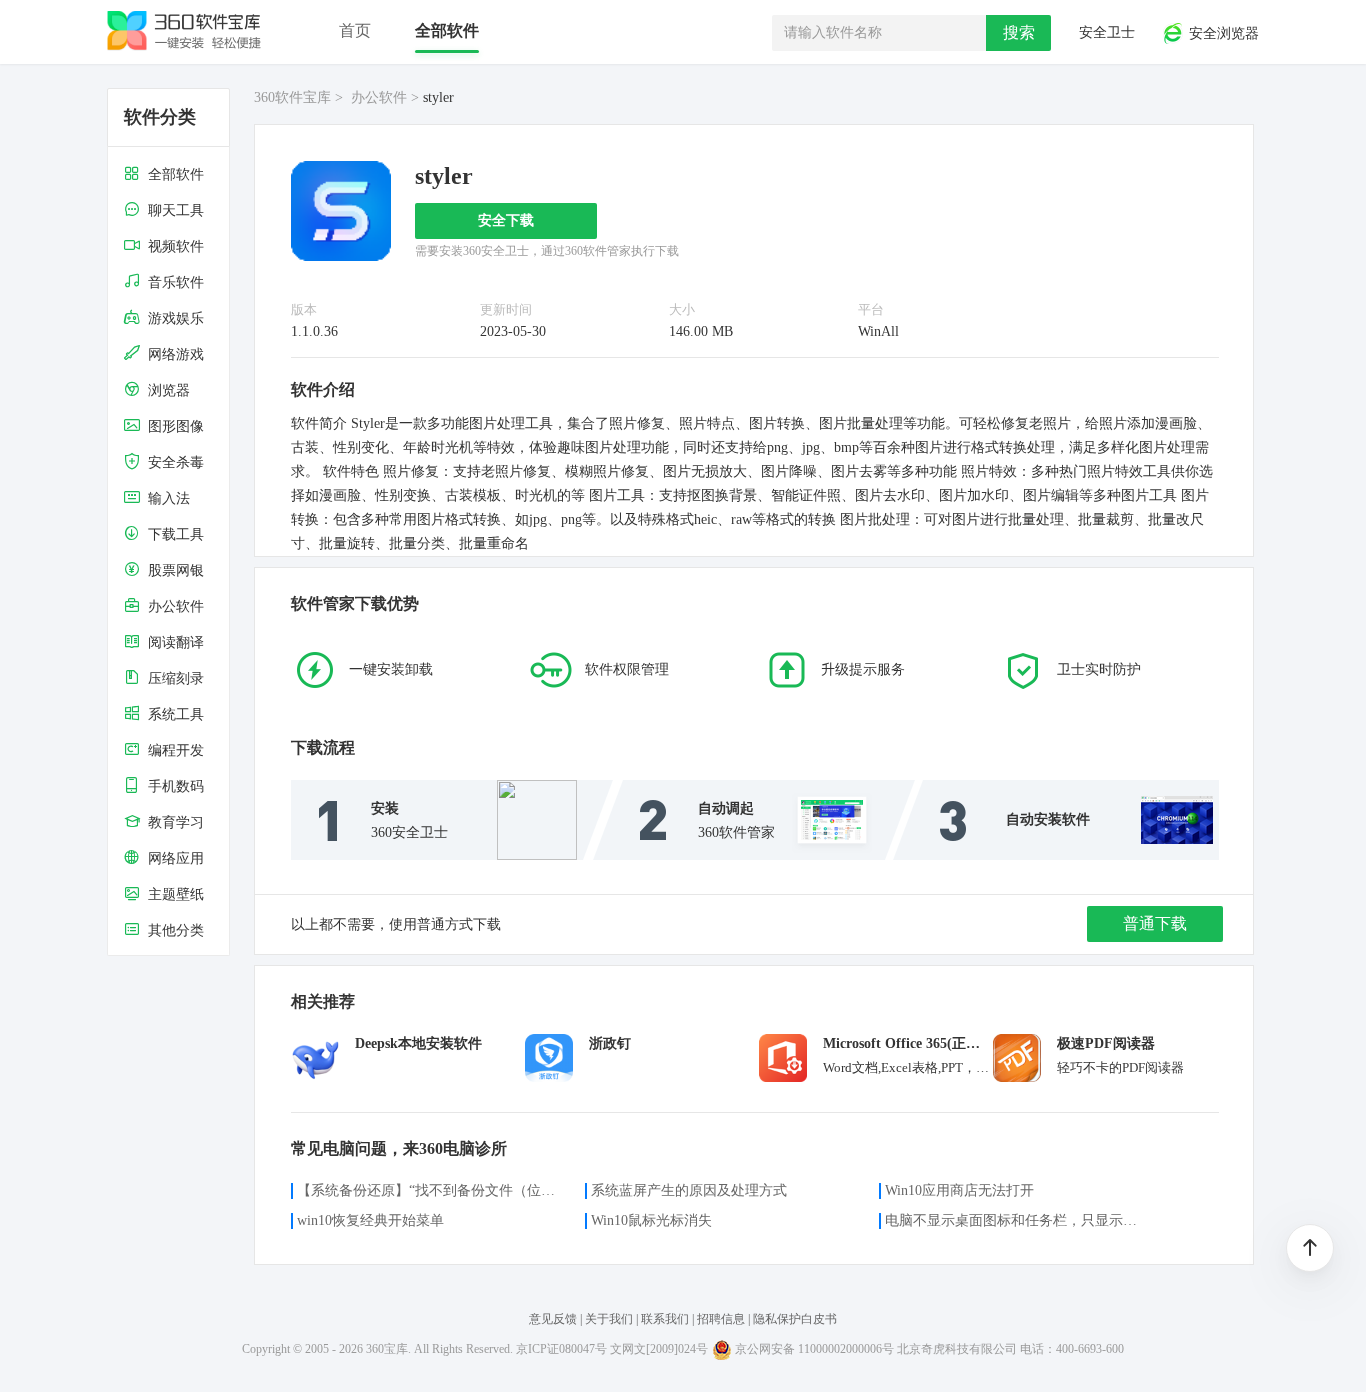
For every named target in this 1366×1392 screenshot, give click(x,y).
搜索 (1019, 32)
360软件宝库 (292, 97)
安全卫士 (1105, 32)
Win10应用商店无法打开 (959, 1190)
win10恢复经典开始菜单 (370, 1220)
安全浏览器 (1222, 34)
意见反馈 (554, 1319)
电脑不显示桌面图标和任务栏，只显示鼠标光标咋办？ (1017, 1220)
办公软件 (379, 97)
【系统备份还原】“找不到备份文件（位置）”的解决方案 (429, 1190)
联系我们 (665, 1319)
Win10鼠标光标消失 (651, 1220)
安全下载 (506, 220)
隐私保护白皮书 (795, 1319)
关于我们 (609, 1319)
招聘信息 (721, 1319)
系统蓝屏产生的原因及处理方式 (689, 1190)
